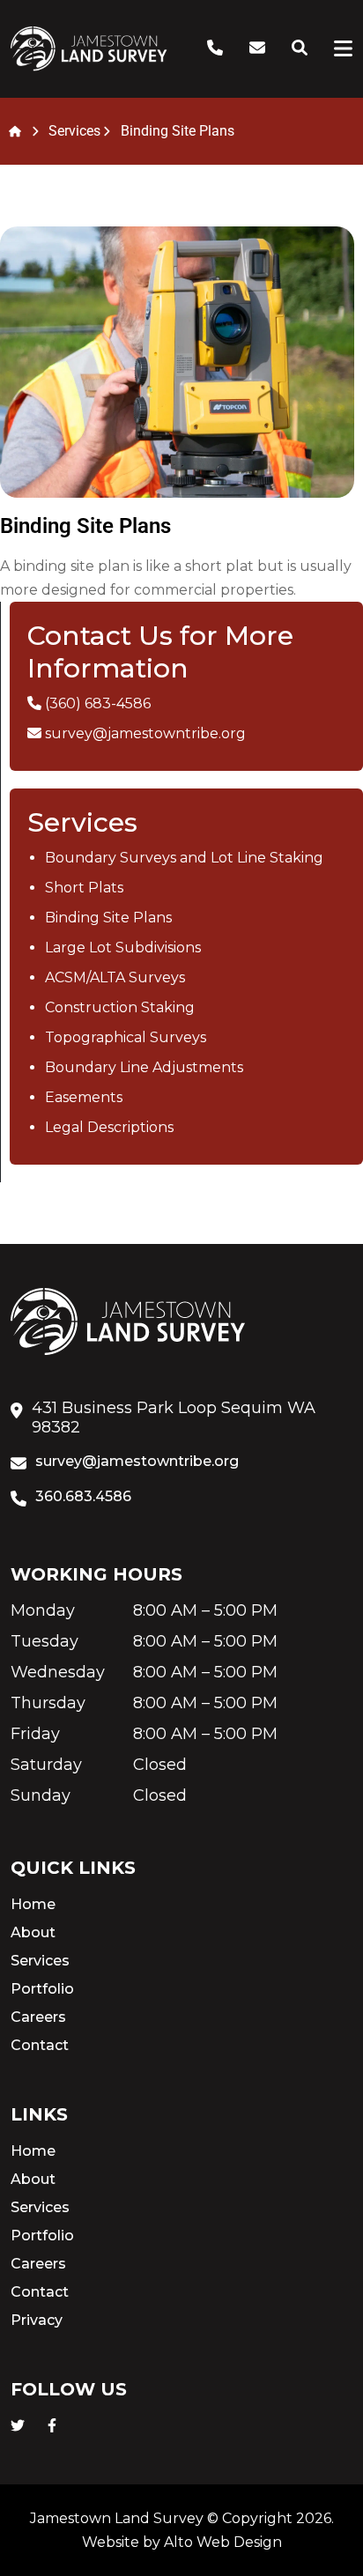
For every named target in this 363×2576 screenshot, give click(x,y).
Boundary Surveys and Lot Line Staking (184, 858)
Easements (84, 1097)
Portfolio (42, 1989)
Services (40, 1961)
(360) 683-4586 (98, 703)
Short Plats (84, 888)
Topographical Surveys (126, 1037)
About (33, 1932)
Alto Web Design (223, 2542)
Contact (40, 2045)
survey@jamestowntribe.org (145, 733)
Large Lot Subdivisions (123, 947)
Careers (38, 2017)
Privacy (37, 2320)
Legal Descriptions (109, 1127)
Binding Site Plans (108, 918)
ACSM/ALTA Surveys (115, 977)
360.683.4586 (83, 1496)
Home (33, 1904)
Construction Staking (120, 1007)
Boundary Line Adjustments (144, 1067)
